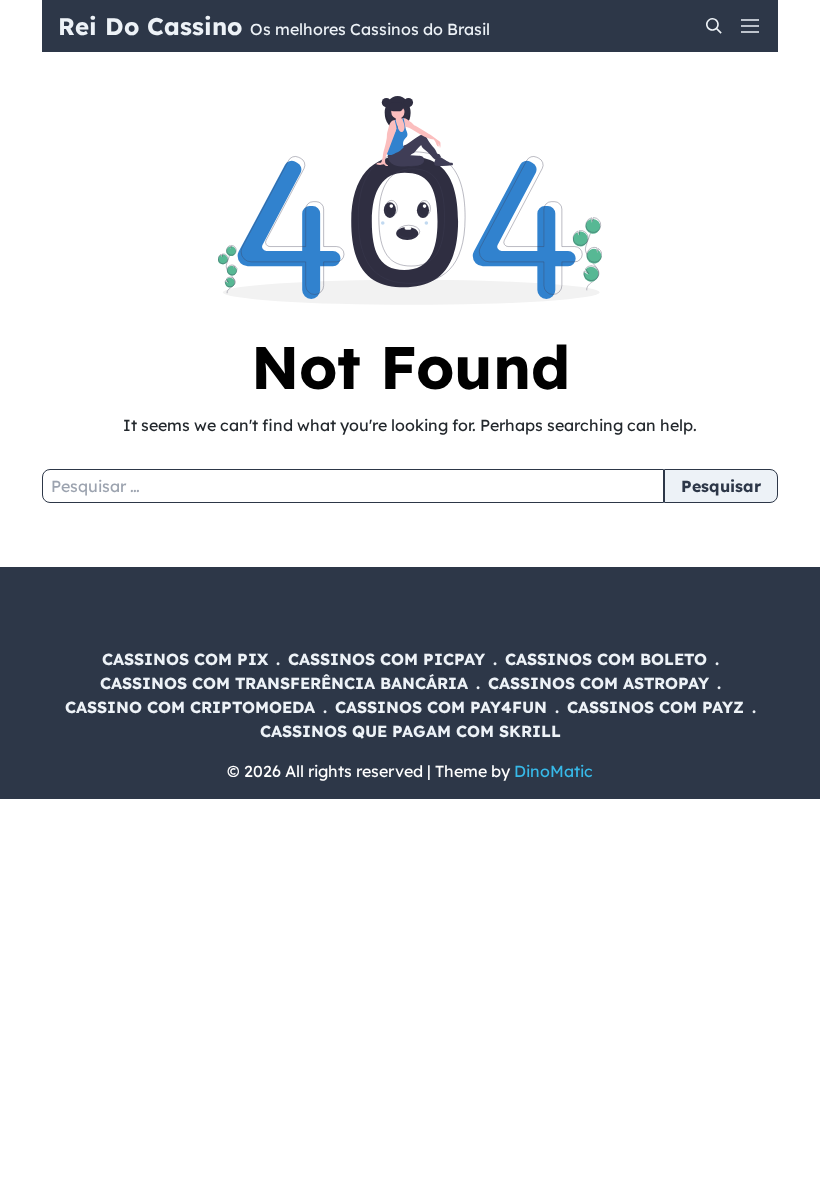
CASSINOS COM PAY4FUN (441, 707)
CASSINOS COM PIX (185, 659)
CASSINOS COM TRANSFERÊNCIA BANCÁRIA (284, 683)
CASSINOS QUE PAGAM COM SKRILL (410, 731)
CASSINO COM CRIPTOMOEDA (190, 707)
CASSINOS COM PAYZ (655, 707)
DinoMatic (553, 771)
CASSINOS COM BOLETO (606, 659)
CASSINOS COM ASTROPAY (598, 683)
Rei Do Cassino (150, 26)
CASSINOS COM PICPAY (386, 659)
